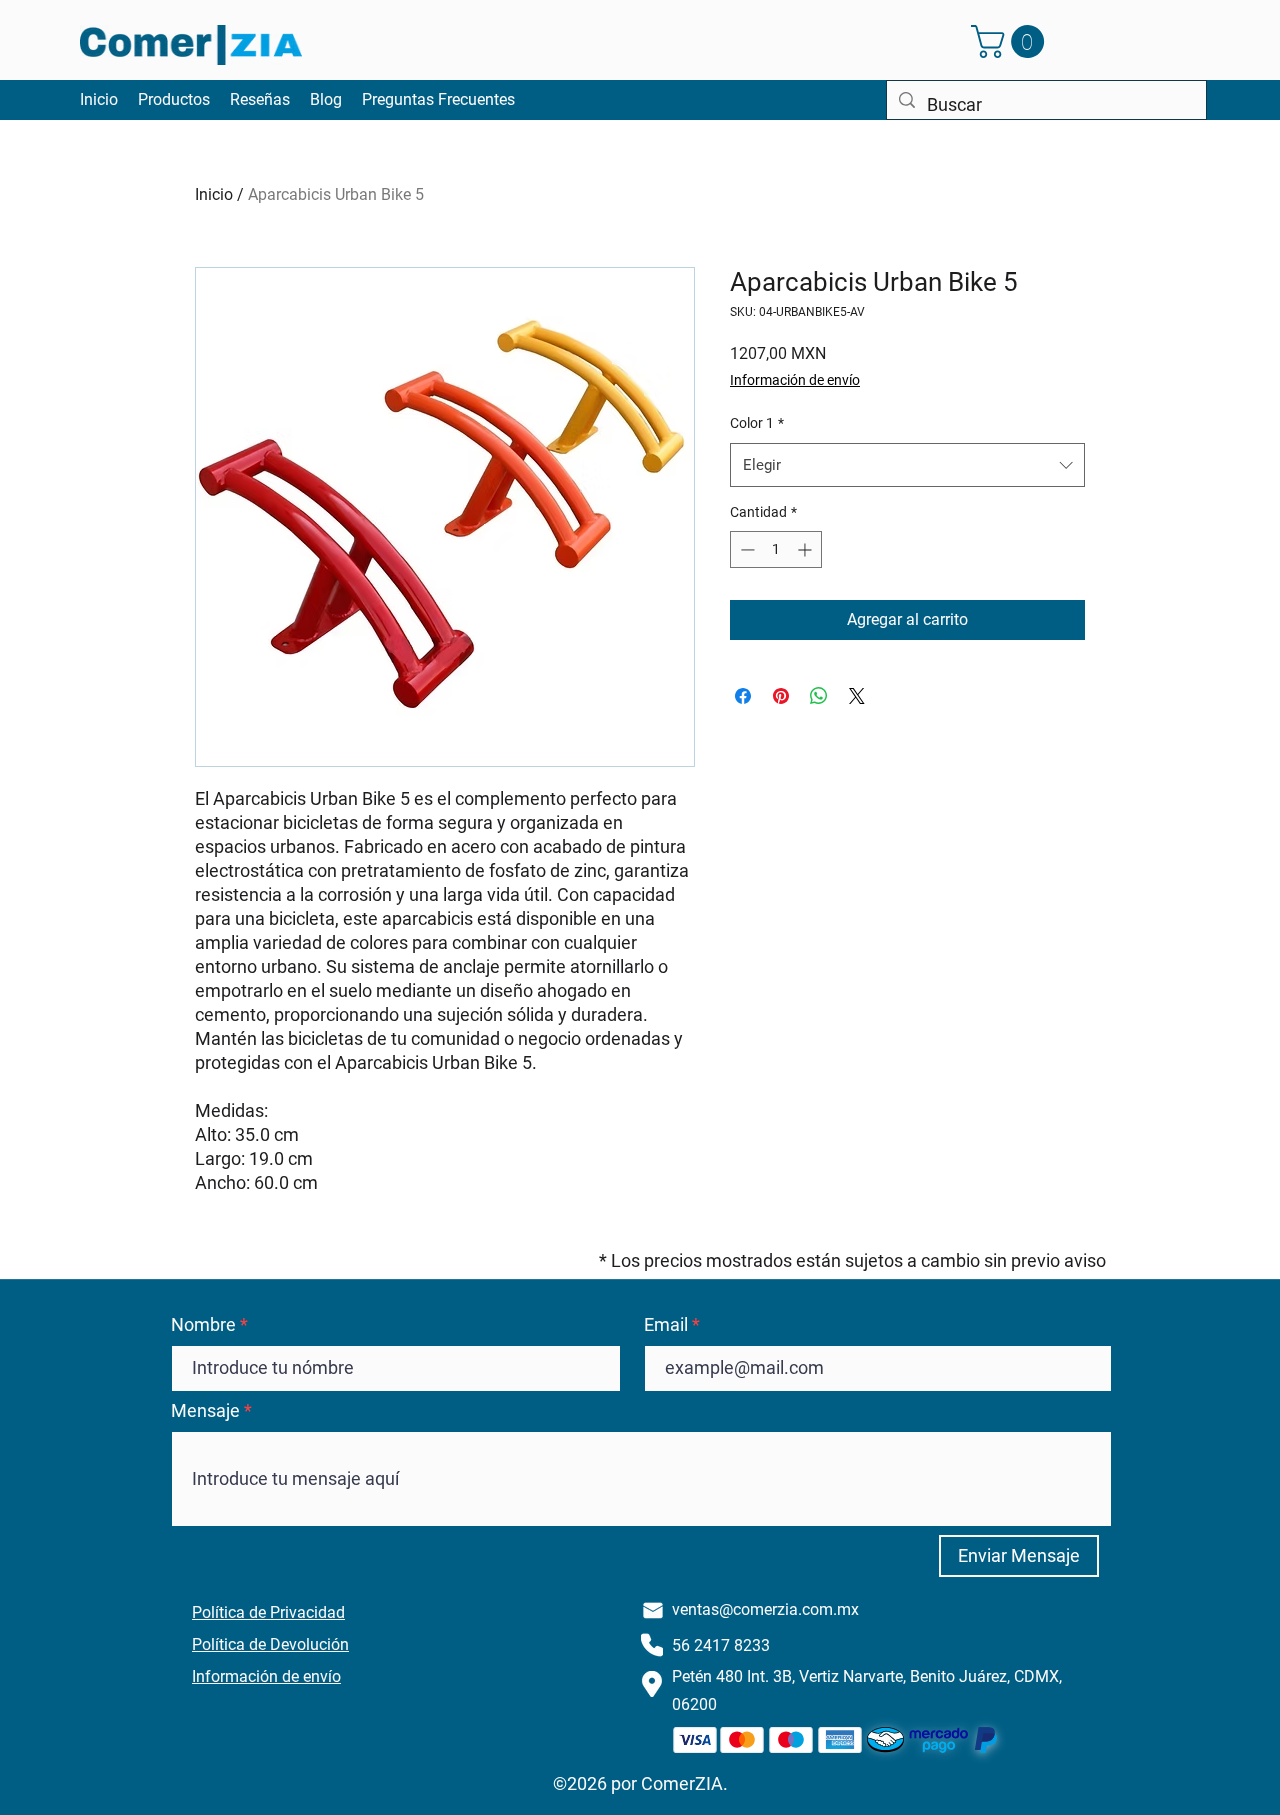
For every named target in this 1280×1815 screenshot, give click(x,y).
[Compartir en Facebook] (743, 696)
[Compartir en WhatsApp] (819, 696)
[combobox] (907, 465)
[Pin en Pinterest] (781, 696)
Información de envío (795, 380)
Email (666, 1325)
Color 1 (757, 423)
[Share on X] (857, 696)
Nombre (203, 1325)
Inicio (214, 194)
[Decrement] (745, 549)
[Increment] (806, 549)
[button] (1011, 41)
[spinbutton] (776, 549)
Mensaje (205, 1411)
